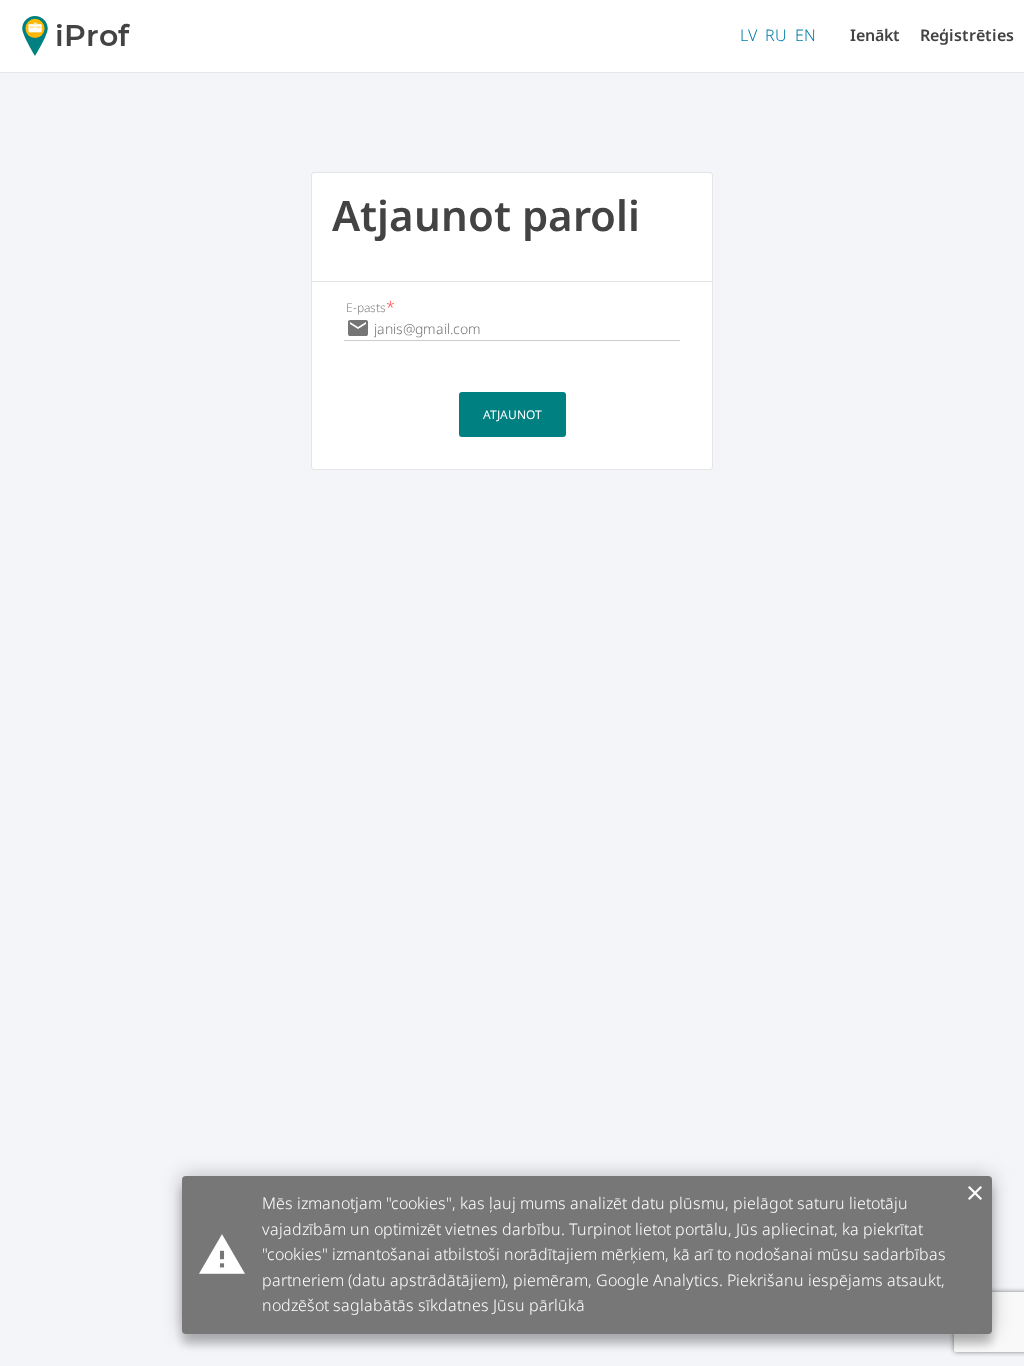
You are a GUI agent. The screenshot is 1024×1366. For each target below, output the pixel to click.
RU (776, 35)
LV (748, 35)
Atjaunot (512, 414)
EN (805, 35)
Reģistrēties (967, 35)
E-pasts (370, 307)
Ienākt (875, 35)
